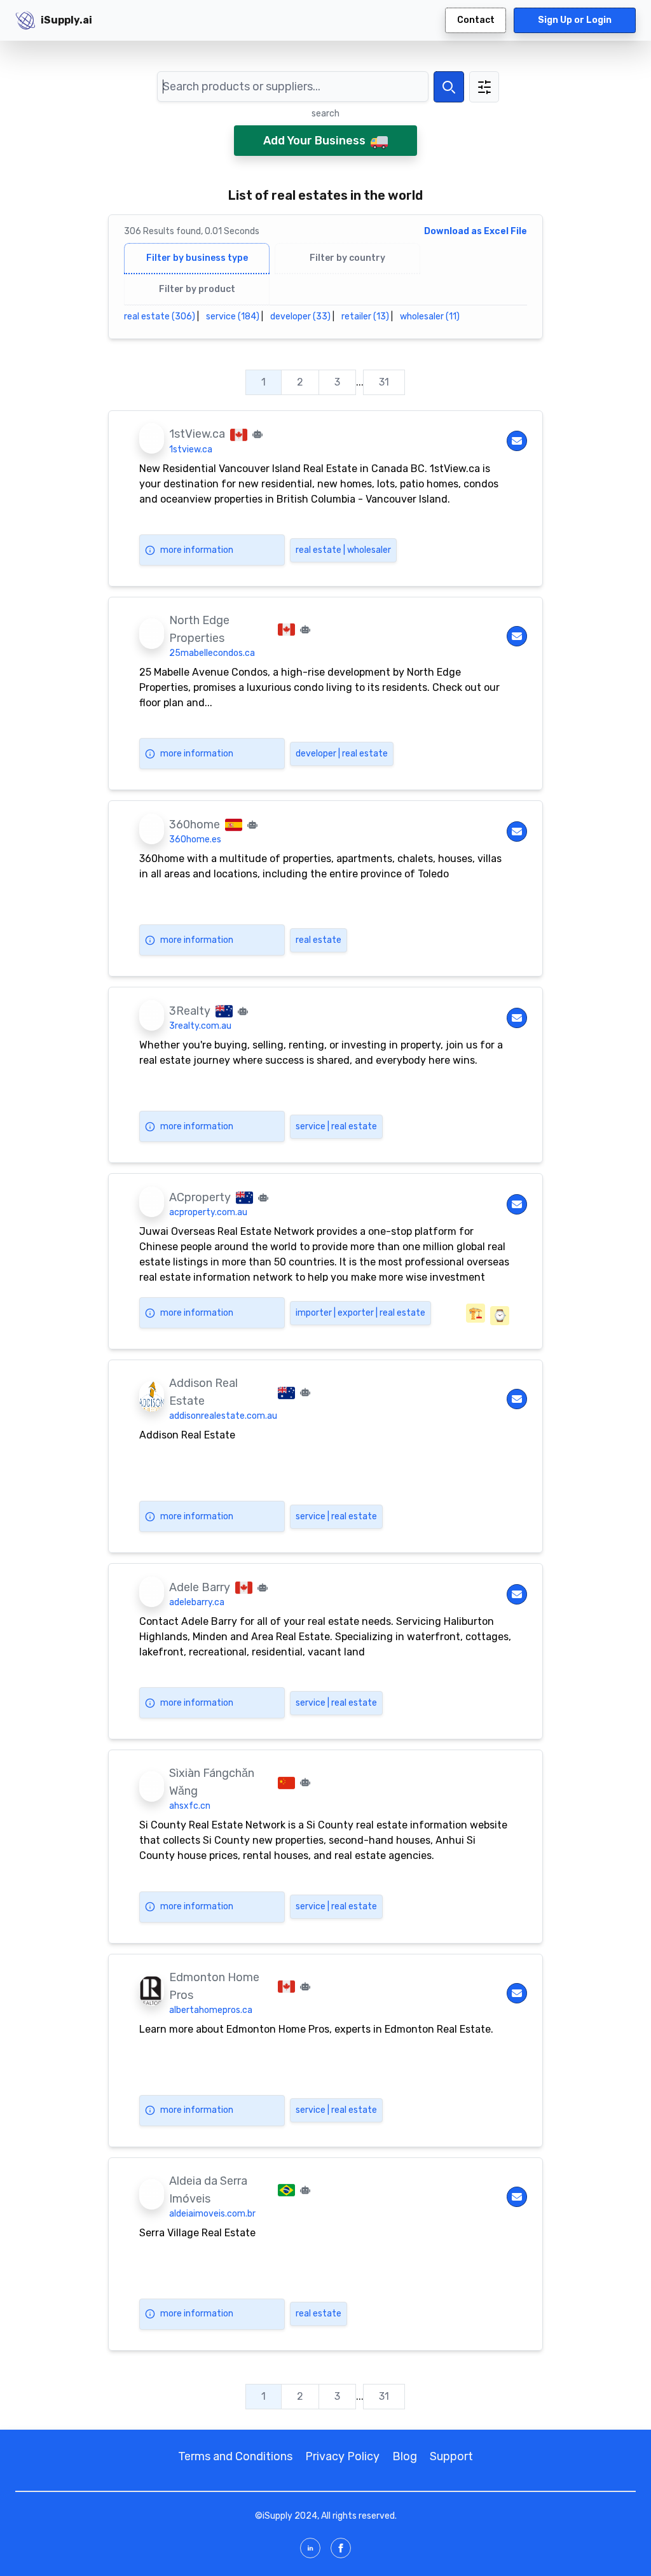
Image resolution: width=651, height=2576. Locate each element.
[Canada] (239, 434)
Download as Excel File (476, 231)
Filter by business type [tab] (197, 258)
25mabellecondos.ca (212, 653)
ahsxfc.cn (190, 1806)
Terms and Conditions (235, 2456)
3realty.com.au (200, 1026)
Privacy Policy (342, 2456)
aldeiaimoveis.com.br (212, 2214)
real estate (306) (160, 317)
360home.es (195, 839)
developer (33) (300, 317)
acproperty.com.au (208, 1212)
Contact (476, 20)
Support (451, 2456)
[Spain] (234, 824)
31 (384, 382)
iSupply (278, 2516)
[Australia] (224, 1010)
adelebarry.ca (197, 1602)
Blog (405, 2456)
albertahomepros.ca (211, 2010)
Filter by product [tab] (197, 289)
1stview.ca (191, 449)
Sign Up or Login (575, 20)
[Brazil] (286, 2189)
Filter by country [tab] (347, 258)
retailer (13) (365, 317)
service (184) (233, 317)
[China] (286, 1782)
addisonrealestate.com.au (223, 1416)
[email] (517, 441)
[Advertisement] (605, 232)
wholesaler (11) (430, 317)
